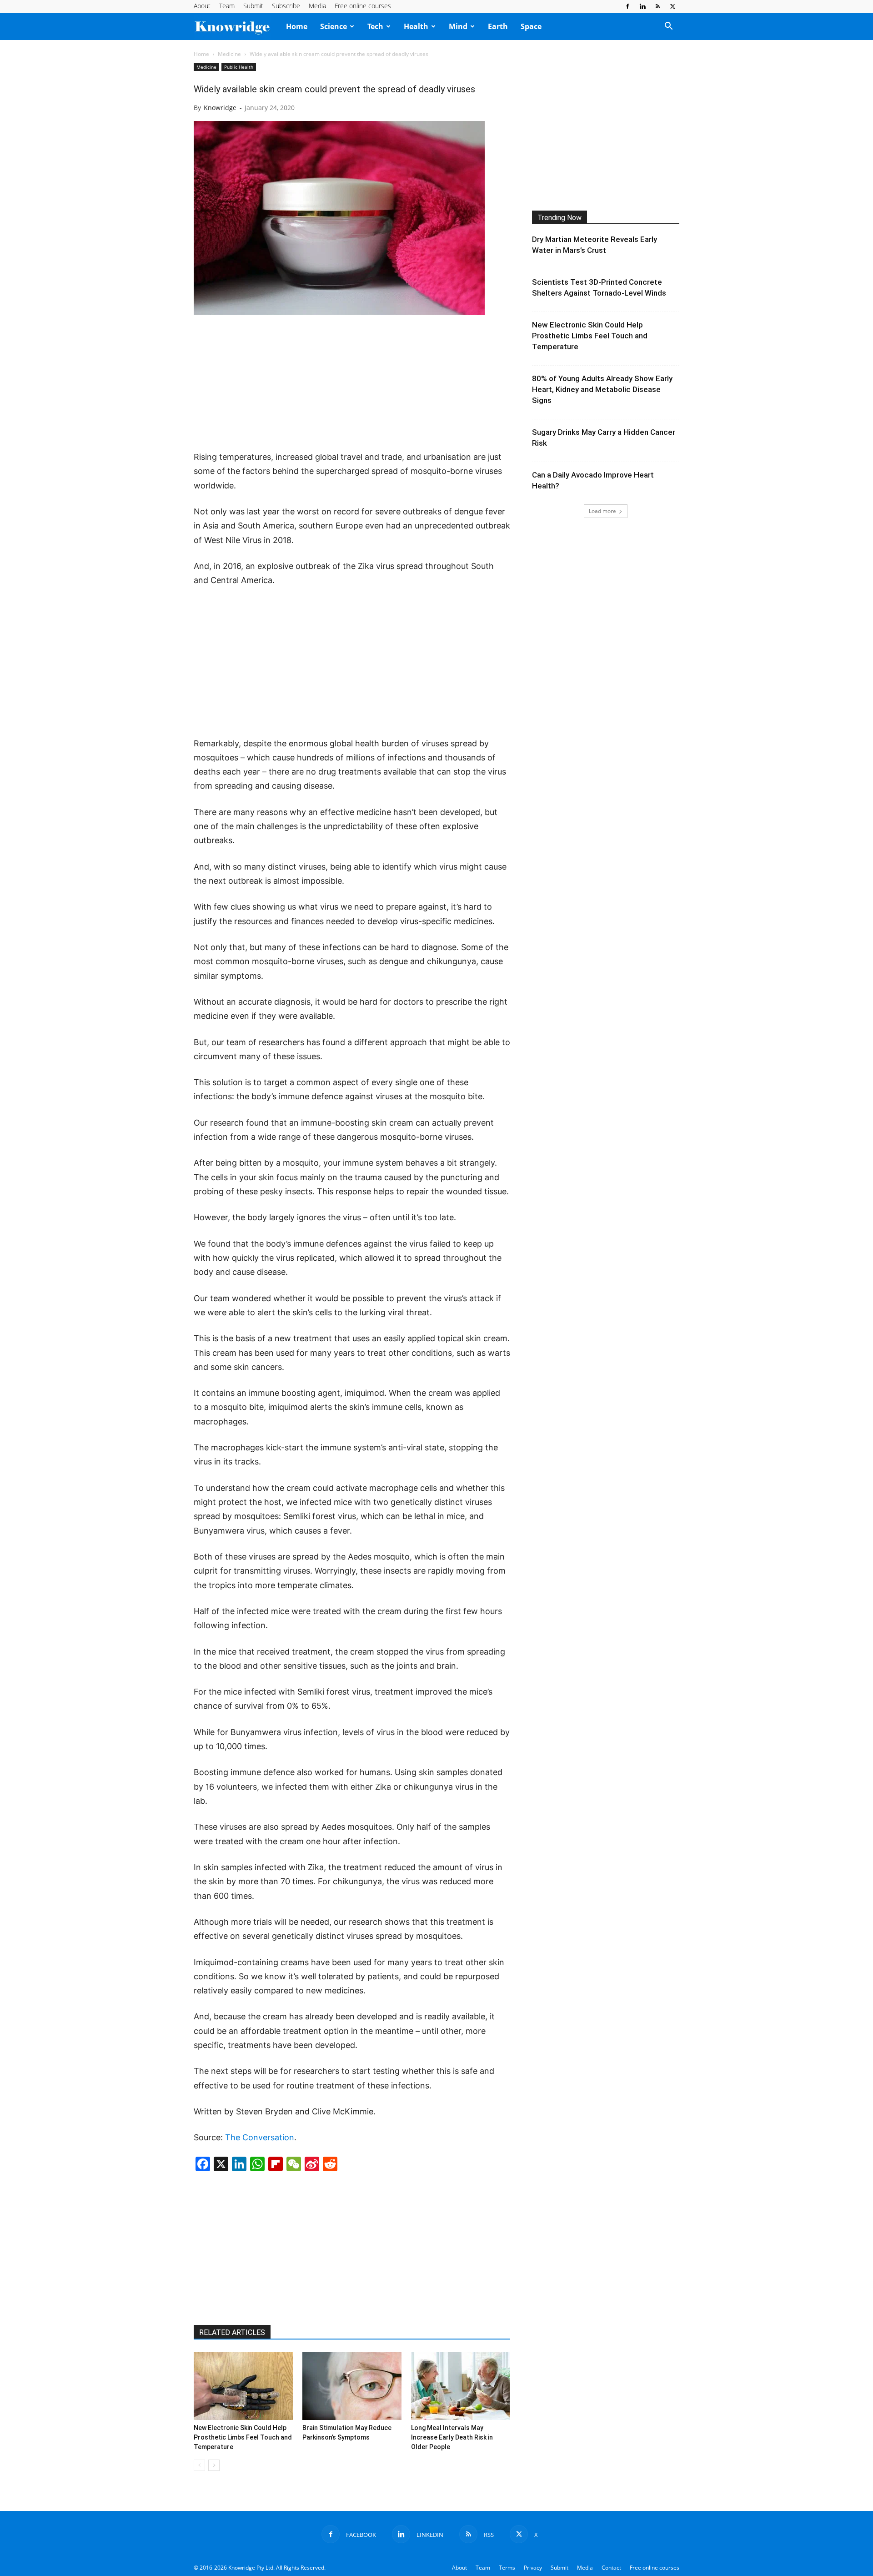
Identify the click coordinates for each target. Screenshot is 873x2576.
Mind (458, 26)
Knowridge (220, 108)
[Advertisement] (352, 383)
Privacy (533, 2568)
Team (227, 6)
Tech (375, 26)
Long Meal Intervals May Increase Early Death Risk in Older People (452, 2437)
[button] (668, 27)
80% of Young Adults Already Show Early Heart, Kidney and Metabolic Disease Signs (602, 389)
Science (334, 26)
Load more (602, 511)
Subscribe (286, 6)
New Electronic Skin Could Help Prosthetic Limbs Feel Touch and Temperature (243, 2437)
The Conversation (260, 2137)
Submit (253, 6)
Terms (507, 2568)
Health (416, 26)
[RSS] (657, 6)
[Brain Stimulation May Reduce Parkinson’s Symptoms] (352, 2386)
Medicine (229, 54)
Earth (498, 26)
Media (317, 6)
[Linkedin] (642, 6)
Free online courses (363, 6)
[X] (672, 6)
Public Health (239, 67)
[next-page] (214, 2465)
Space (531, 26)
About (202, 6)
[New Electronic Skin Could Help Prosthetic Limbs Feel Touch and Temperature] (243, 2386)
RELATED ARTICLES (232, 2332)
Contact (611, 2568)
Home (297, 26)
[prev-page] (199, 2465)
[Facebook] (627, 6)
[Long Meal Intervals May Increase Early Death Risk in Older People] (461, 2386)
